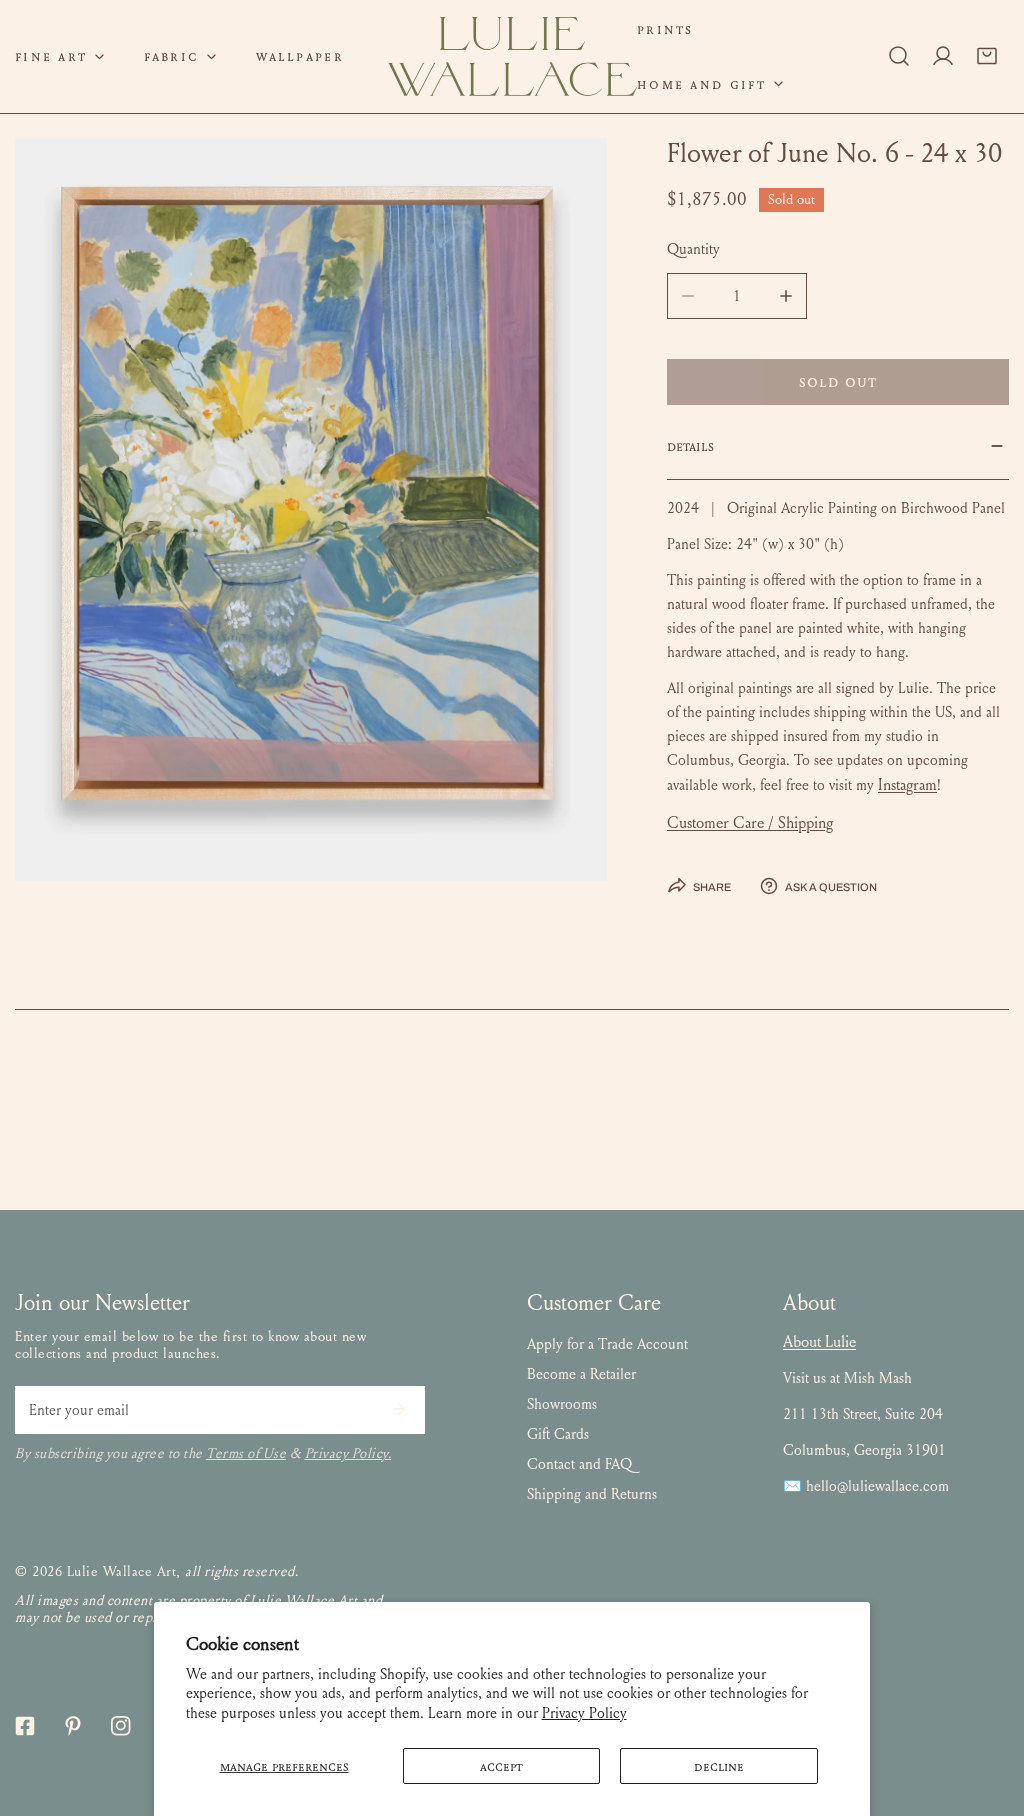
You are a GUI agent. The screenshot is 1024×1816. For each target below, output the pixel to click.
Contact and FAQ (579, 1464)
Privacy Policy (584, 1713)
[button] (180, 56)
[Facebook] (25, 1726)
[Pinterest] (73, 1726)
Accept (501, 1766)
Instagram (907, 784)
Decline (719, 1766)
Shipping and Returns (592, 1494)
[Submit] (399, 1409)
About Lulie (819, 1341)
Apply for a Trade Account (607, 1344)
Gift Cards (558, 1434)
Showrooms (562, 1404)
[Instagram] (121, 1726)
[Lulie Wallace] (512, 56)
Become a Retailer (581, 1374)
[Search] (899, 56)
